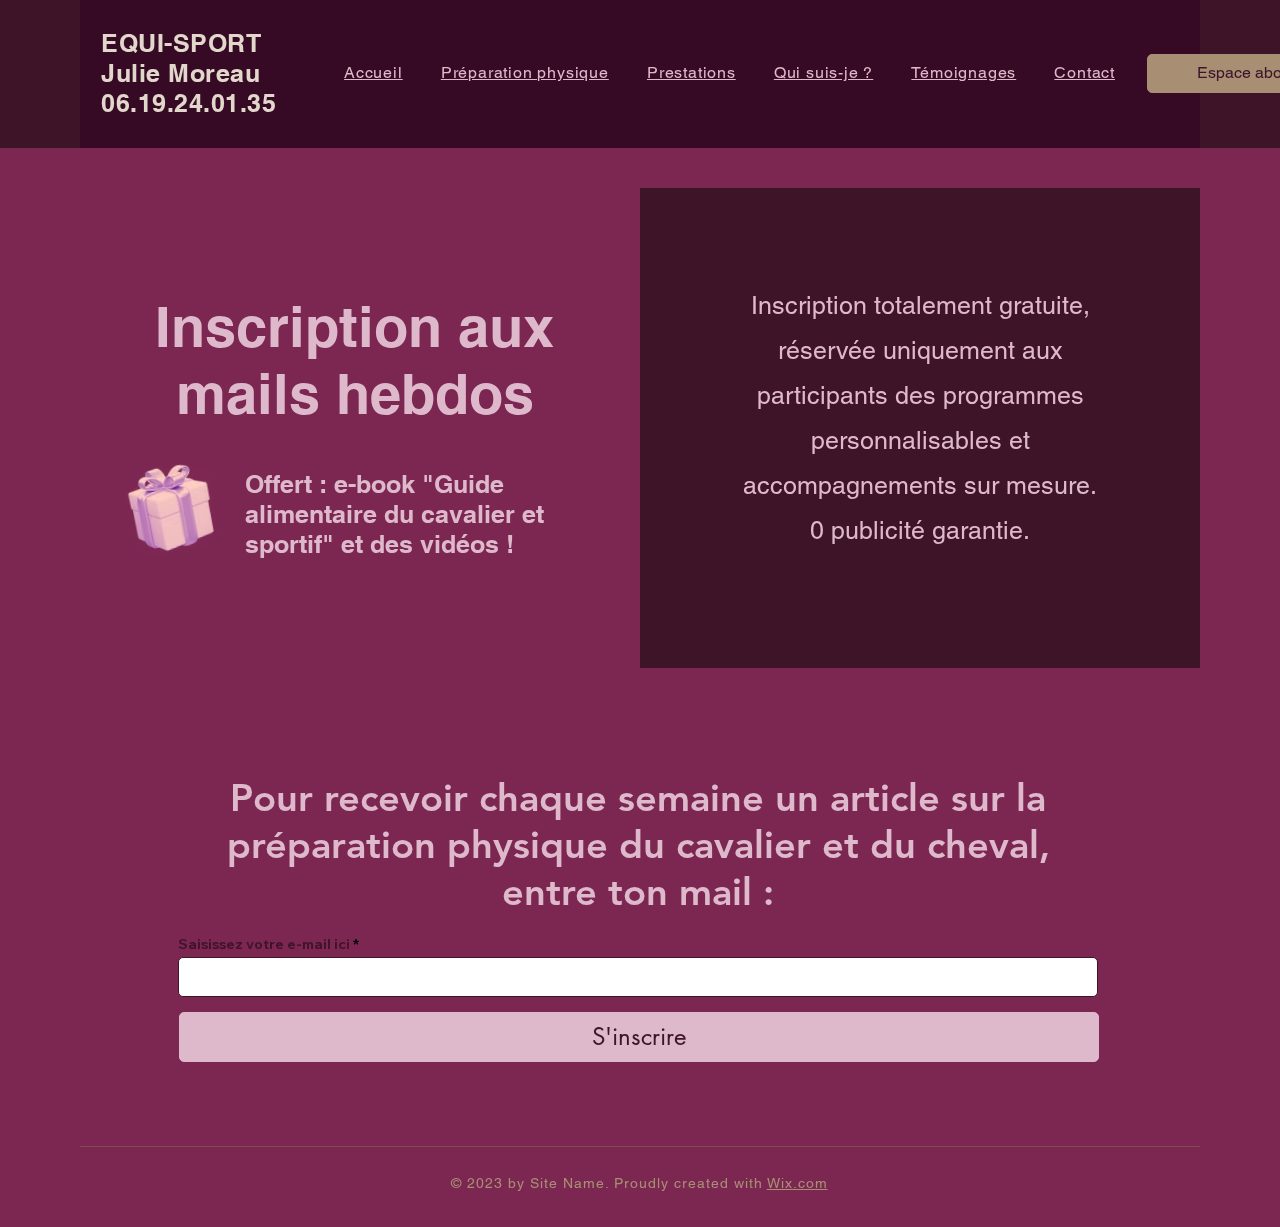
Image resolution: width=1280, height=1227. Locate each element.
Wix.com (797, 1183)
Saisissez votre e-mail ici (264, 944)
